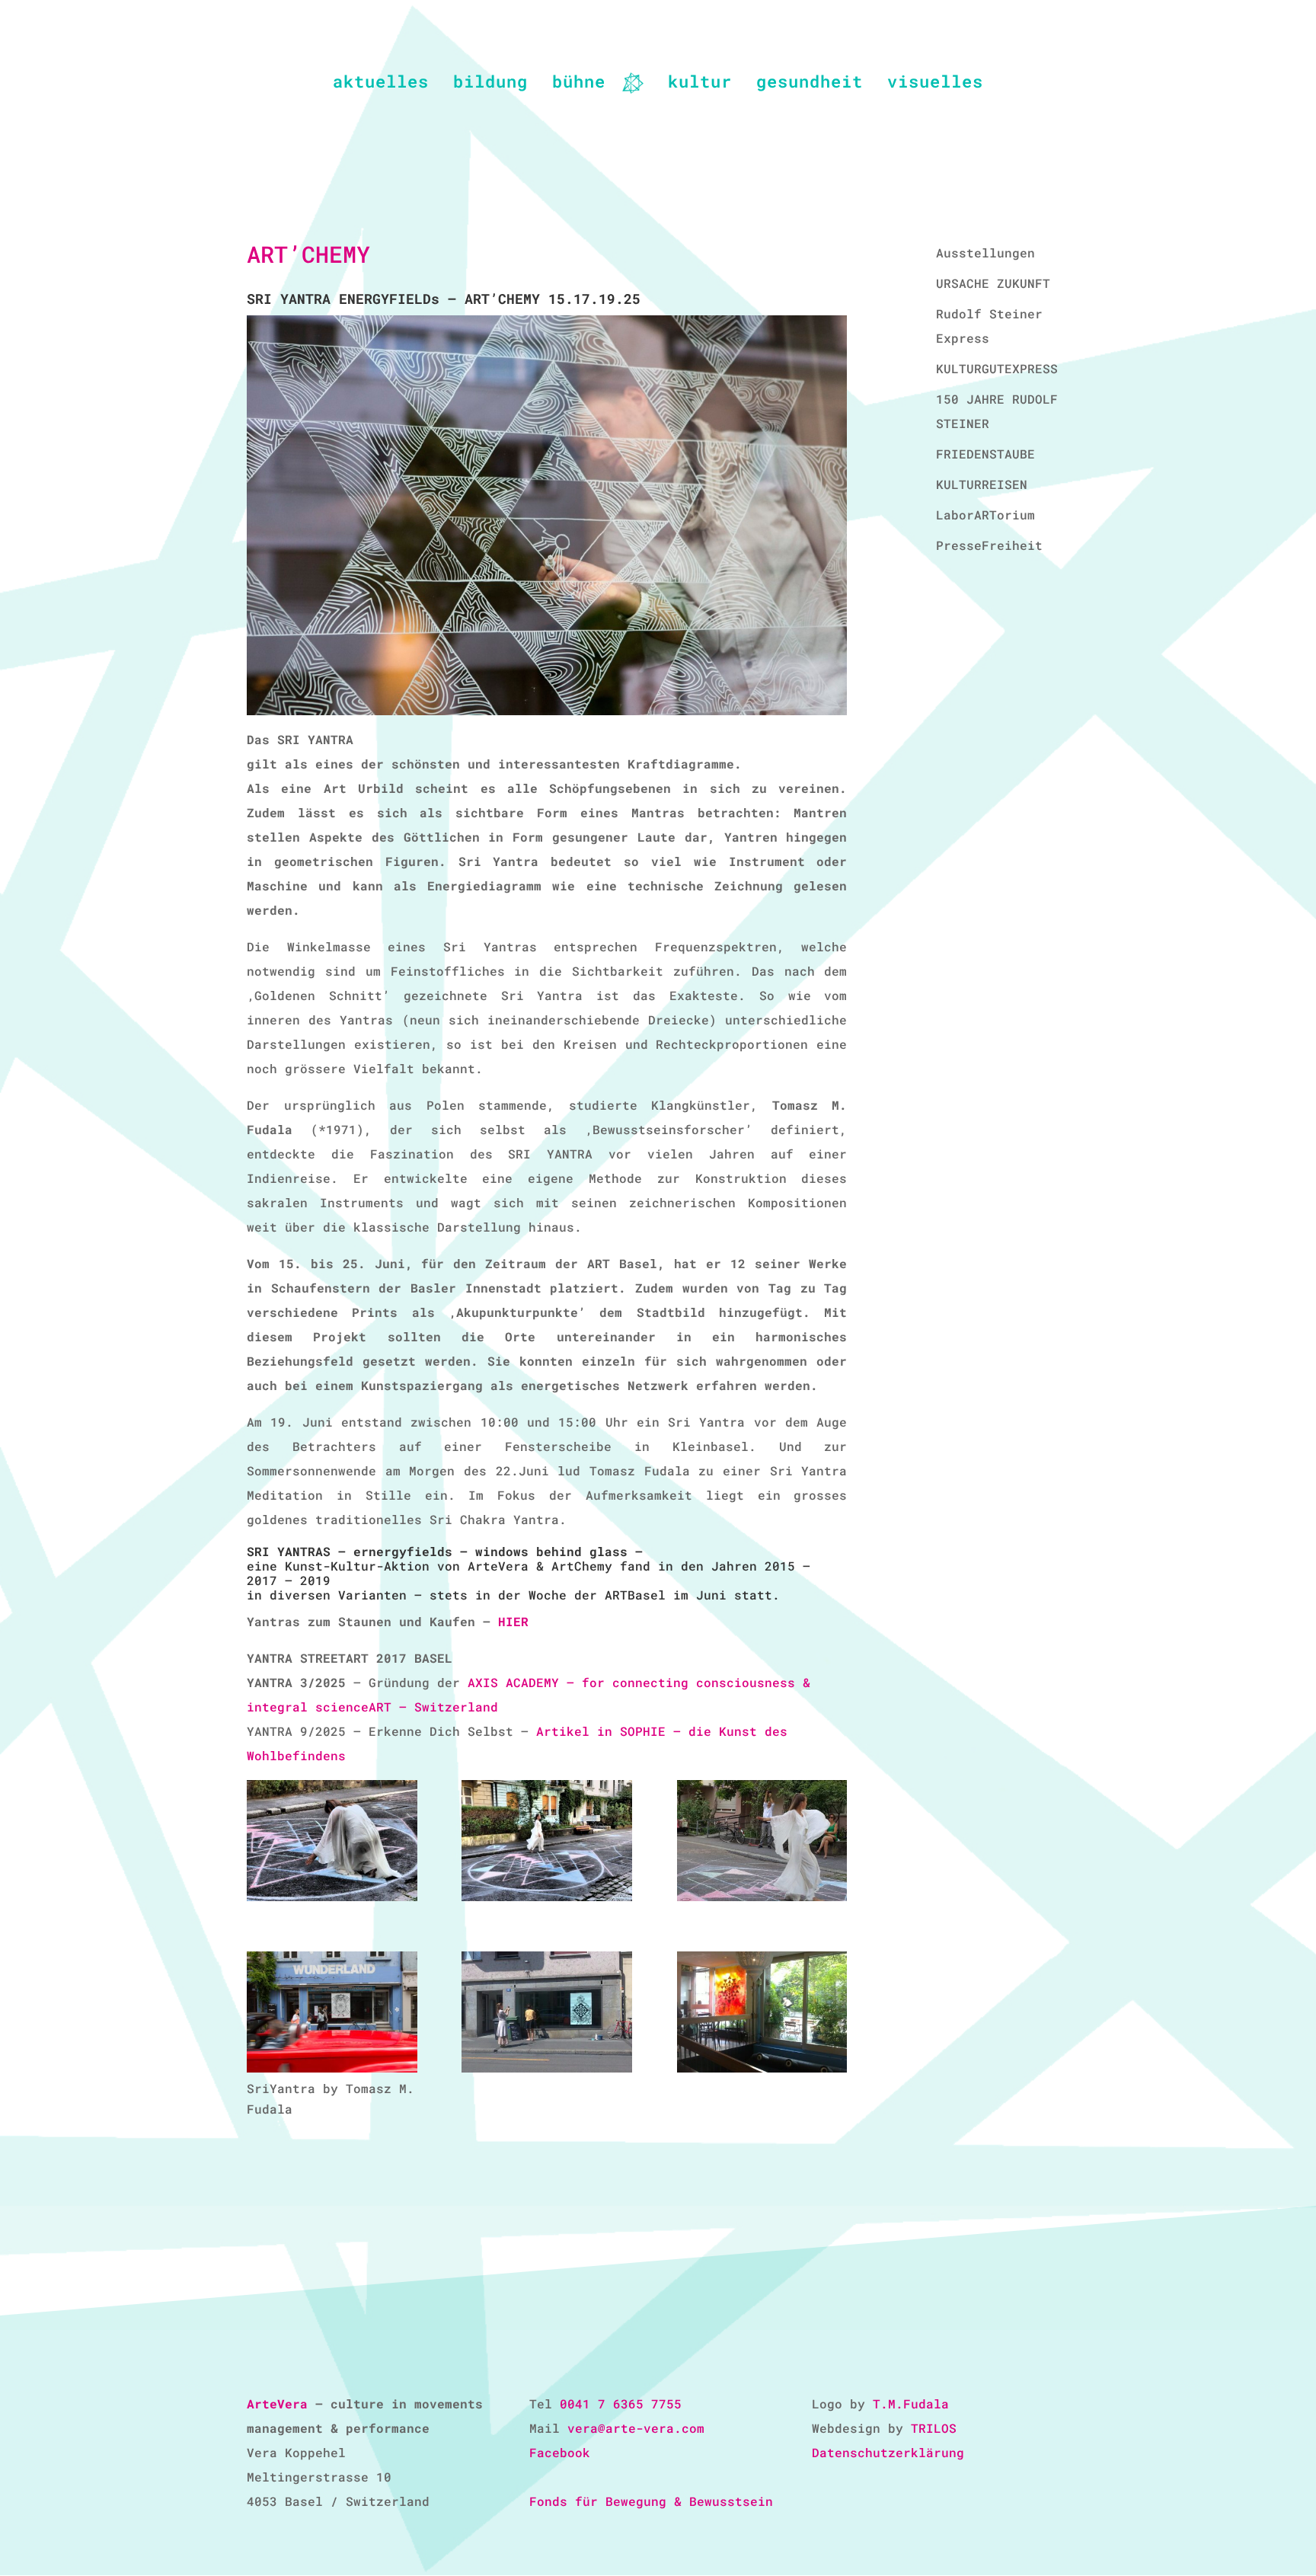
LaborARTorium (985, 515)
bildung (490, 84)
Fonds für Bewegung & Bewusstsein (651, 2501)
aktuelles (381, 84)
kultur (700, 84)
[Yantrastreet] (762, 1843)
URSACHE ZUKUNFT (993, 283)
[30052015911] (547, 2015)
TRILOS (934, 2428)
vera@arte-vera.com (636, 2428)
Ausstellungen (985, 252)
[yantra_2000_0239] (332, 2015)
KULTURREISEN (982, 484)
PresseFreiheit (989, 545)
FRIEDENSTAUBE (985, 454)
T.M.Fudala (911, 2403)
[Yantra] (332, 1843)
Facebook (560, 2452)
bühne (579, 84)
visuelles (935, 84)
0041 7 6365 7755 (621, 2403)
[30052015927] (762, 2015)
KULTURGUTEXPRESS (997, 368)
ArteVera (277, 2403)
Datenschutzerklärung (888, 2452)
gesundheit (810, 84)
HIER (513, 1621)
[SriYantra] (547, 1843)
